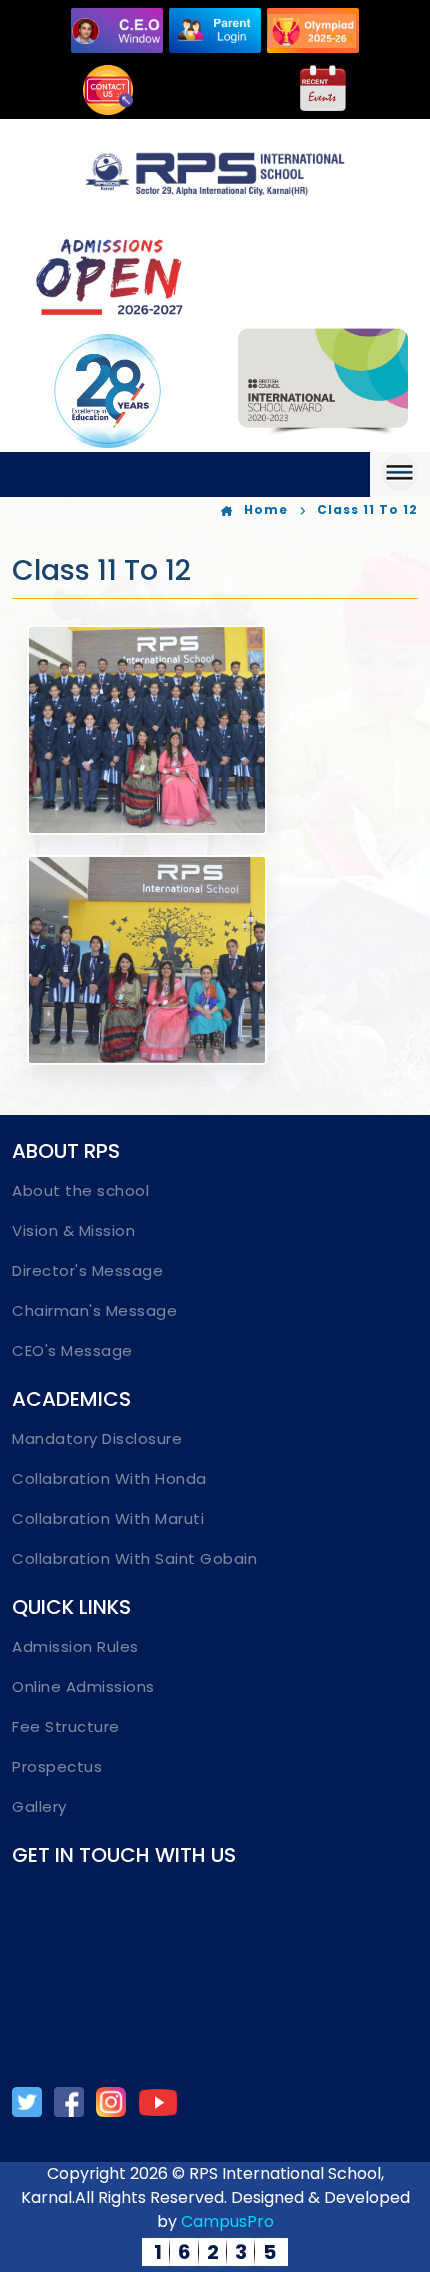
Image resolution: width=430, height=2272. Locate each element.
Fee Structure (66, 1726)
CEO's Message (72, 1350)
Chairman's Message (94, 1310)
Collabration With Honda (109, 1478)
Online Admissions (83, 1686)
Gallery (39, 1806)
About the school (80, 1190)
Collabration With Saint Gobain (134, 1558)
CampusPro (227, 2221)
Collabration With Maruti (108, 1518)
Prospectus (57, 1766)
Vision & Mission (73, 1230)
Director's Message (87, 1270)
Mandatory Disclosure (97, 1438)
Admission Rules (75, 1646)
